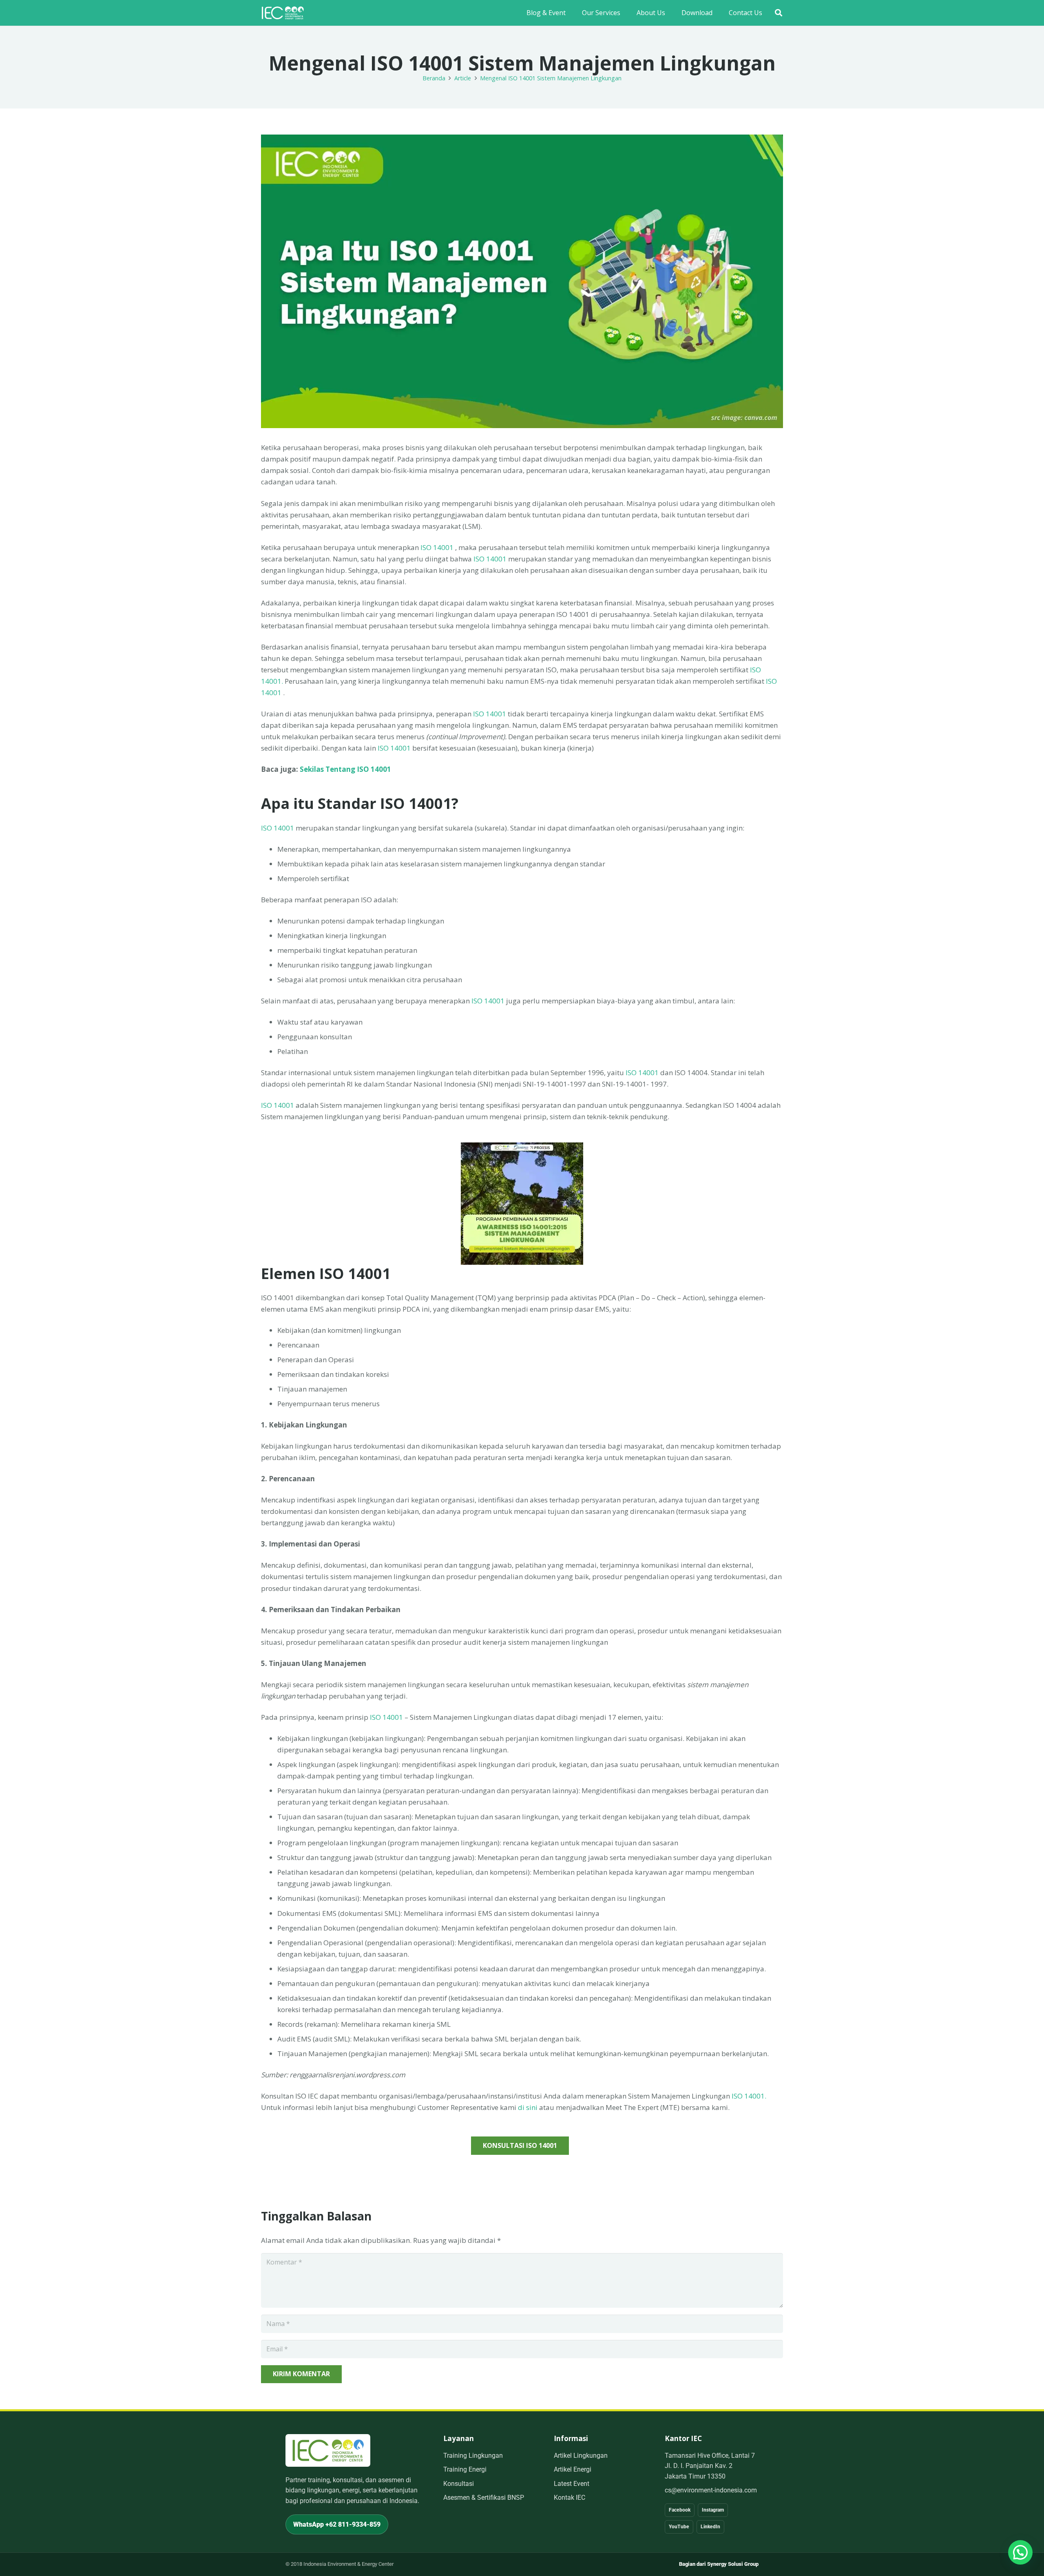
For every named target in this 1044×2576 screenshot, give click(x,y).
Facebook (680, 2510)
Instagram (713, 2510)
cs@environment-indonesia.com (711, 2490)
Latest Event (572, 2484)
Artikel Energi (573, 2469)
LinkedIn (710, 2527)
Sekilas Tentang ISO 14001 (345, 769)
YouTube (679, 2527)
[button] (779, 13)
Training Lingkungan (473, 2456)
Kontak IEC (570, 2498)
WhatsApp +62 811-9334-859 (337, 2524)
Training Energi (465, 2469)
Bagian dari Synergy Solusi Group (719, 2564)
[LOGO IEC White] (283, 13)
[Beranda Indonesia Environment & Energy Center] (328, 2450)
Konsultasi (459, 2484)
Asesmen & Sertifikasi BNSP (484, 2498)
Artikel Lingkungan (581, 2456)
